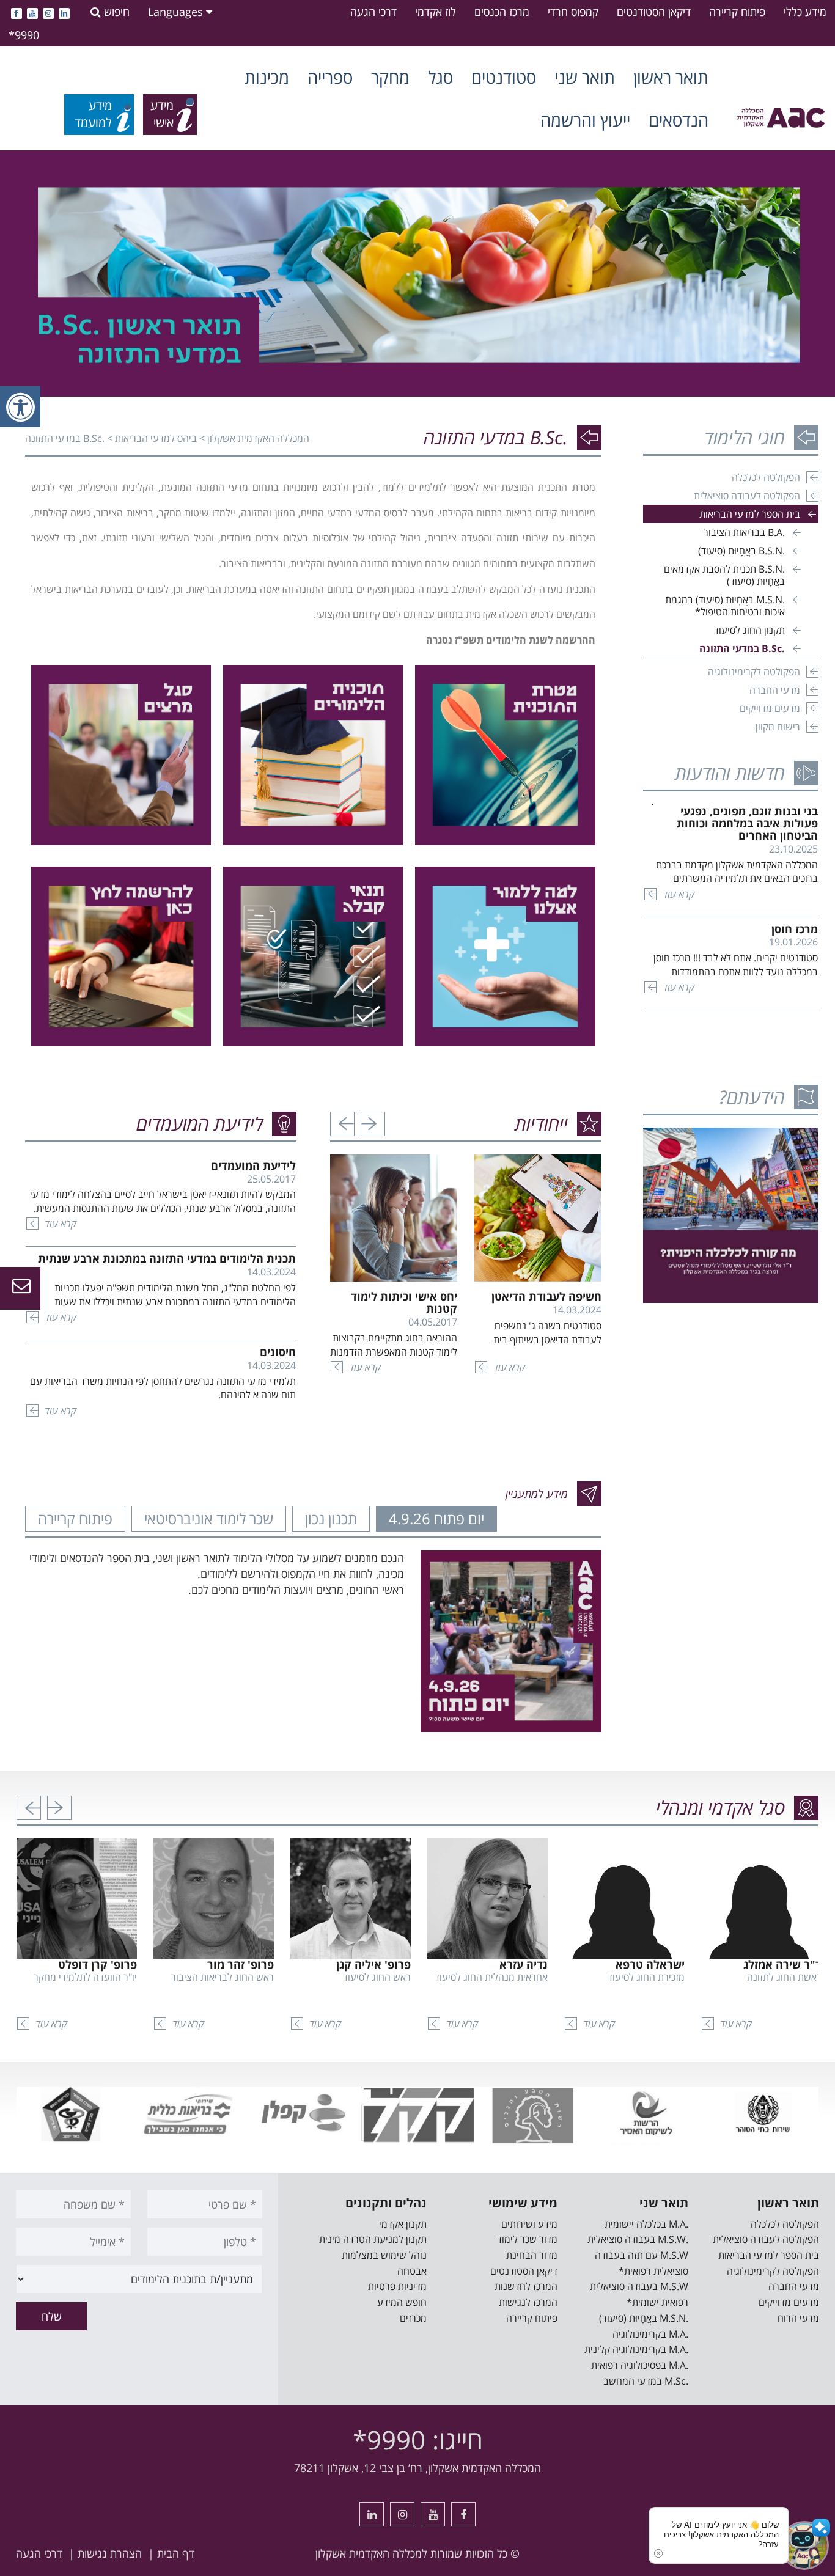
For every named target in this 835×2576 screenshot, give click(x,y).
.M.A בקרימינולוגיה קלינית (636, 2349)
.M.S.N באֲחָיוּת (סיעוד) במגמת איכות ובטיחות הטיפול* (725, 606)
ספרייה (330, 77)
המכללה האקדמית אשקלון (258, 438)
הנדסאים (679, 120)
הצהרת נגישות (110, 2553)
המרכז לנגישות (528, 2302)
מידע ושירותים (529, 2224)
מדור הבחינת (532, 2255)
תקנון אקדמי (403, 2224)
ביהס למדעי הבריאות (156, 438)
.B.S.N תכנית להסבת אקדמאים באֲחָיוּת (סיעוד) (724, 575)
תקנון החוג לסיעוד (749, 630)
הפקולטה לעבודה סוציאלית (747, 496)
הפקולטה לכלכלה (766, 477)
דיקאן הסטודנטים (654, 12)
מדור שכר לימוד (527, 2239)
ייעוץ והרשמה (585, 120)
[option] (417, 273)
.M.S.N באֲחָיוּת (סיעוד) (644, 2318)
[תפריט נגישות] (20, 407)
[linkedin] (64, 12)
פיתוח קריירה (737, 12)
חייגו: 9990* (418, 2439)
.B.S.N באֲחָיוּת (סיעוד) (741, 551)
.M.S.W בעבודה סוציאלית (638, 2239)
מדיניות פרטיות (397, 2286)
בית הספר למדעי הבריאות (750, 514)
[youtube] (32, 12)
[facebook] (17, 12)
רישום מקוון (778, 727)
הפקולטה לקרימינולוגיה (754, 672)
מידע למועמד (93, 114)
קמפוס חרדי (573, 12)
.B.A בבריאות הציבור (744, 532)
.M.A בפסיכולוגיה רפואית (640, 2365)
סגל (440, 77)
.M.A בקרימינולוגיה (650, 2334)
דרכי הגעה (373, 12)
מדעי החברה (775, 690)
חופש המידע (402, 2302)
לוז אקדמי (436, 12)
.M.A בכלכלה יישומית (646, 2224)
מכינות (267, 77)
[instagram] (48, 12)
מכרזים (413, 2318)
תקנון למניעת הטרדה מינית (373, 2239)
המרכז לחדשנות (526, 2286)
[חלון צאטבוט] (822, 2563)
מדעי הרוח (798, 2318)
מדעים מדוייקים (770, 708)
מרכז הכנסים (502, 12)
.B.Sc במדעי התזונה (742, 648)
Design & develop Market (738, 2553)
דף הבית (176, 2553)
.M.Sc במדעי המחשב (646, 2381)
